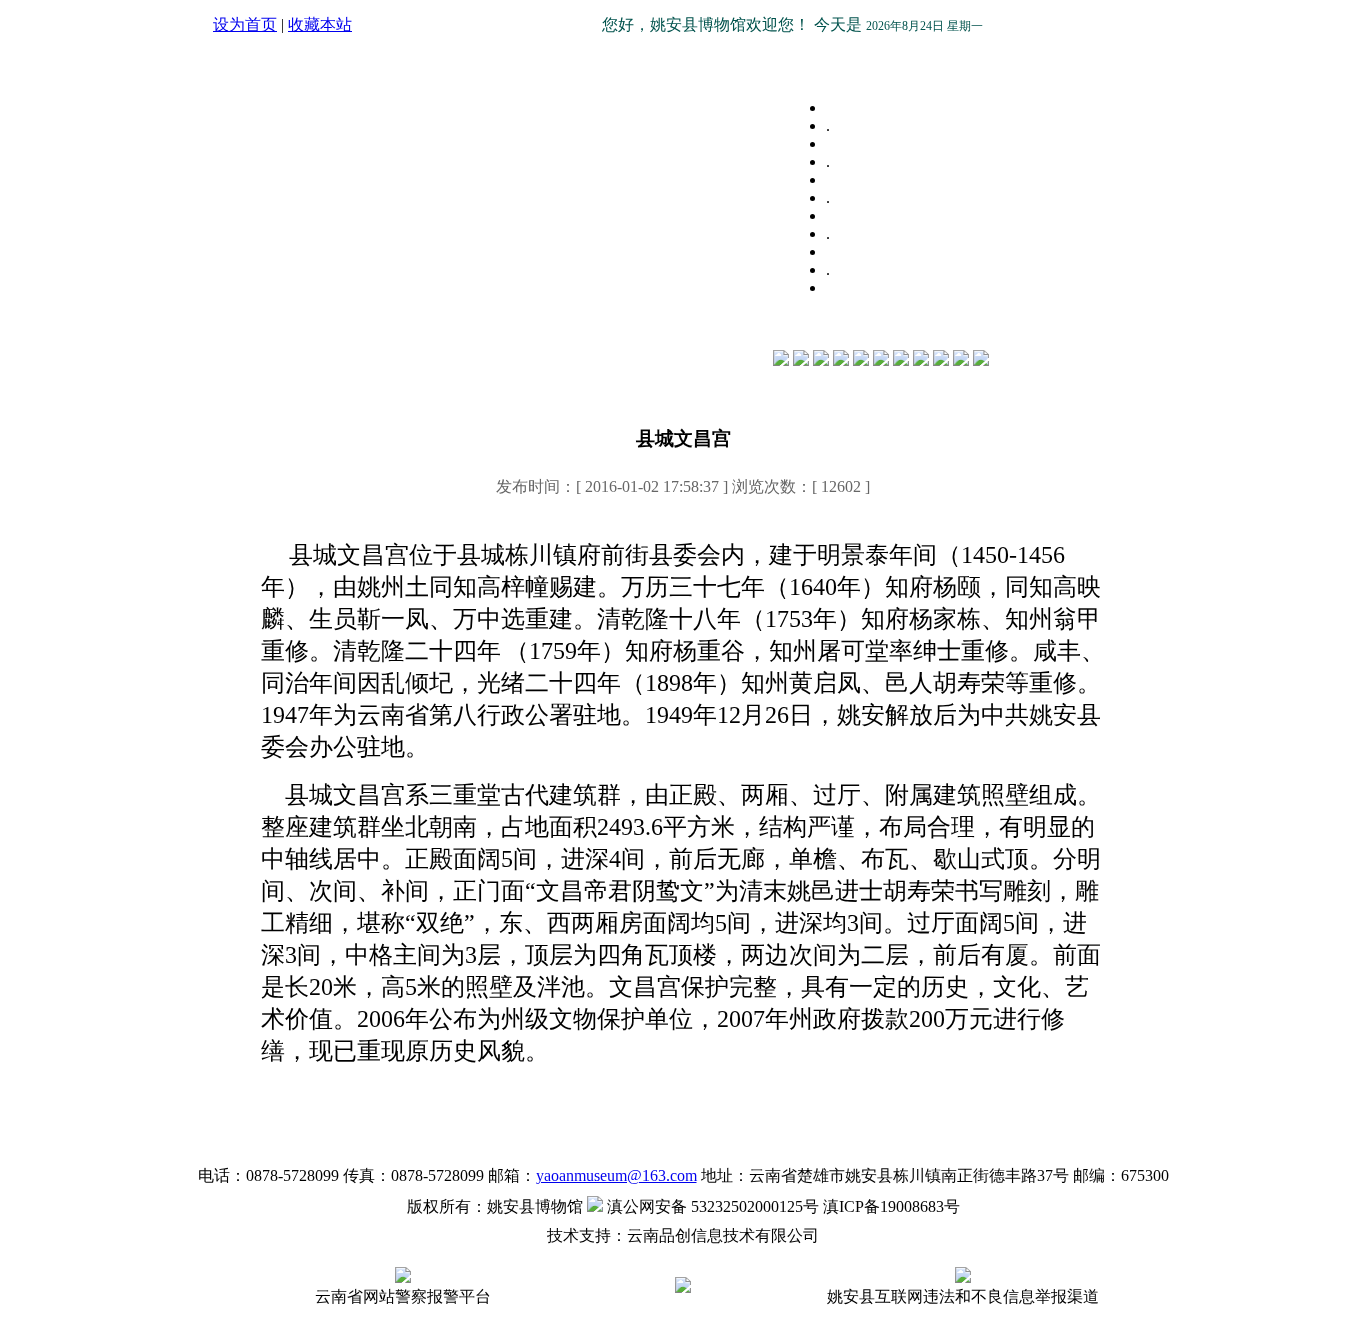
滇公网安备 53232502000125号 (711, 1206)
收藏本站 (320, 24)
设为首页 (245, 24)
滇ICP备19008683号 (891, 1206)
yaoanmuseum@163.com (616, 1175)
